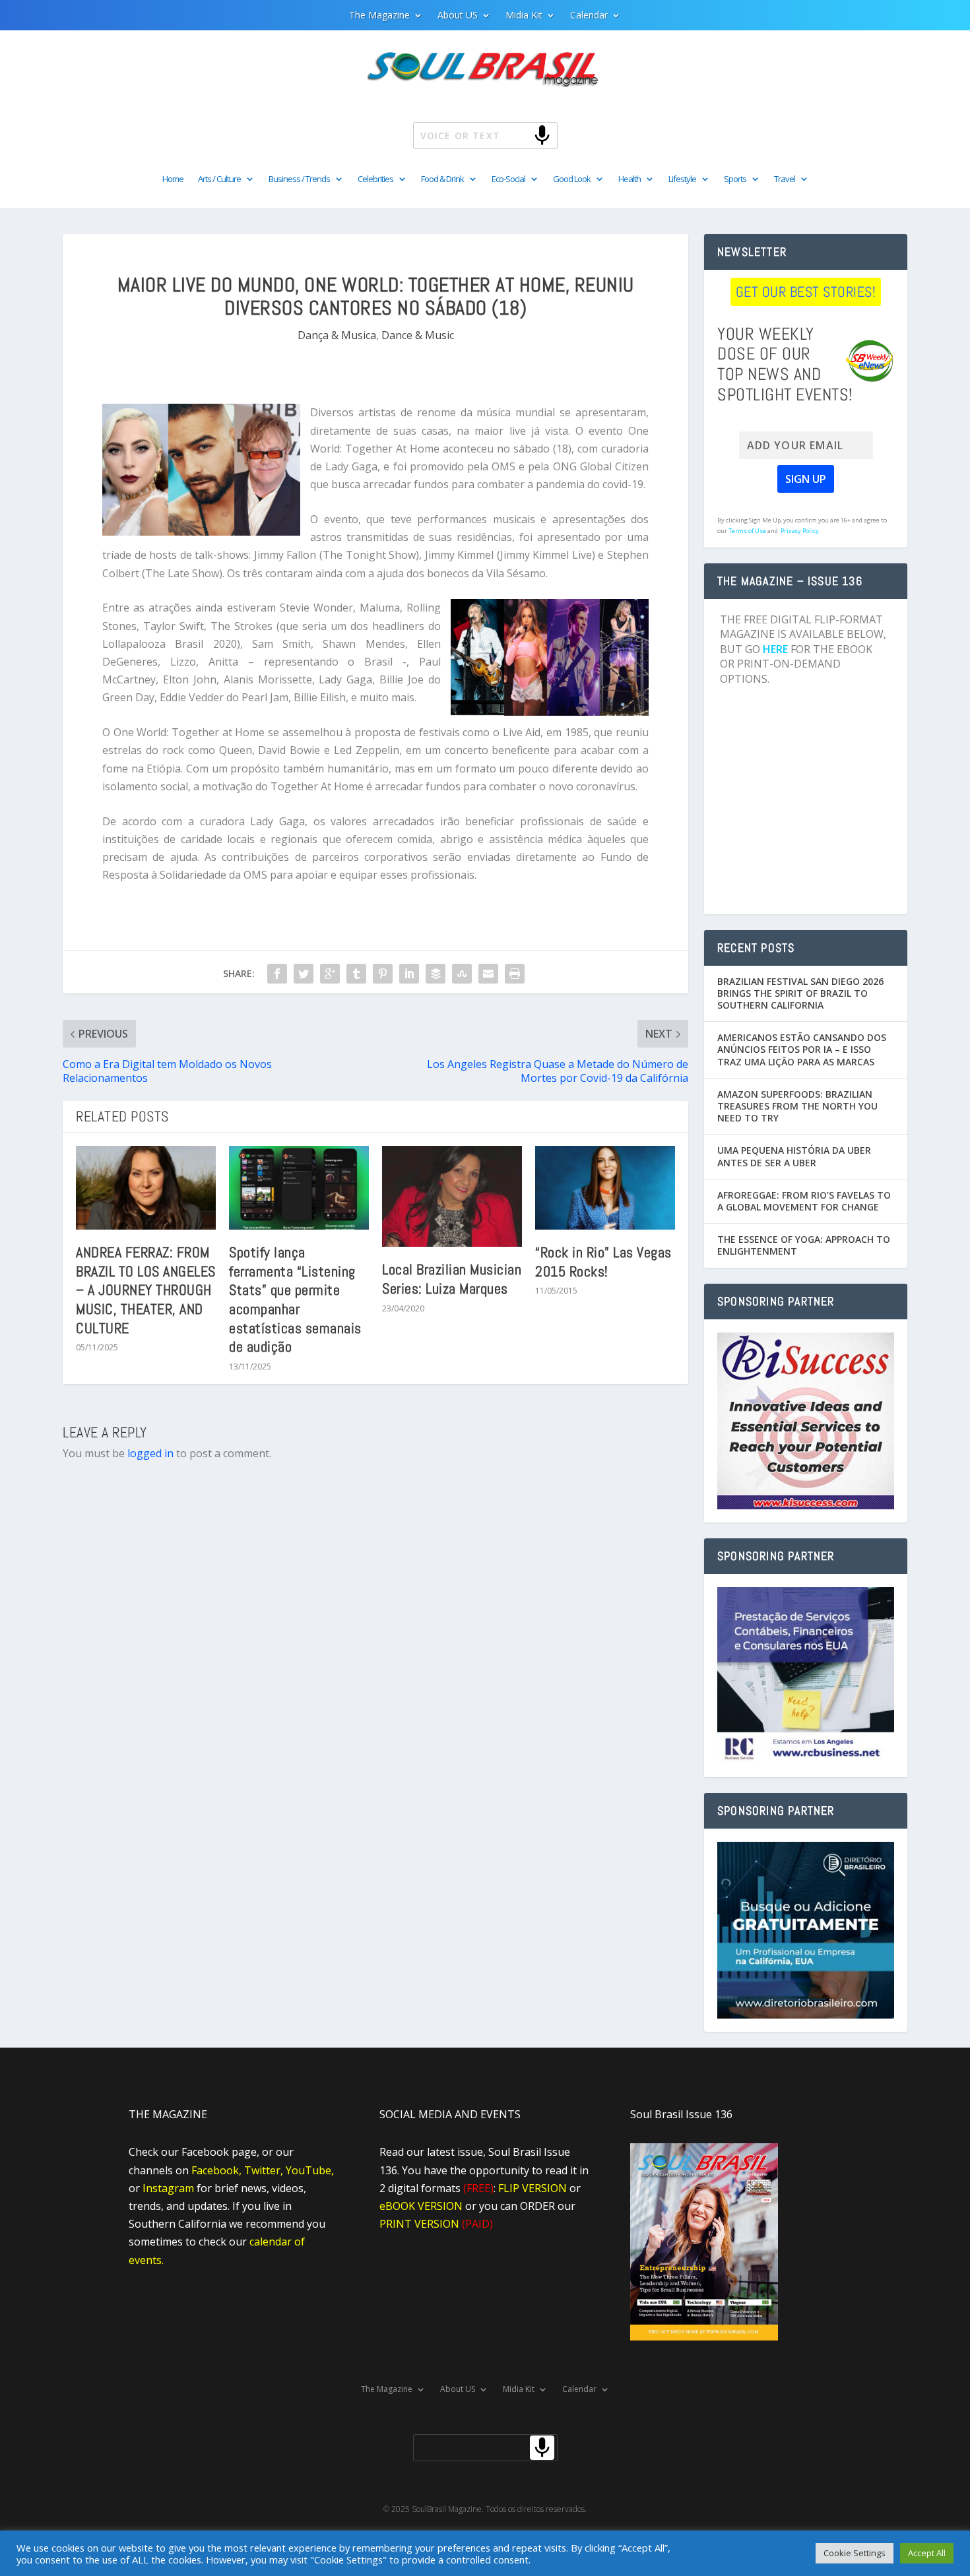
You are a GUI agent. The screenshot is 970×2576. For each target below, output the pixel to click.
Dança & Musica (337, 335)
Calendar (589, 16)
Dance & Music (418, 335)
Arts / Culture (219, 179)
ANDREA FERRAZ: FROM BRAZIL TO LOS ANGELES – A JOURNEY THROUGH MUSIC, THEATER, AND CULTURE (146, 1290)
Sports (735, 179)
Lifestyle (682, 179)
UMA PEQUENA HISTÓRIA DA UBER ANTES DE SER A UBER (794, 1156)
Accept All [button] (927, 2553)
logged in (150, 1453)
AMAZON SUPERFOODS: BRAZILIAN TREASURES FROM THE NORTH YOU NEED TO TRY (797, 1106)
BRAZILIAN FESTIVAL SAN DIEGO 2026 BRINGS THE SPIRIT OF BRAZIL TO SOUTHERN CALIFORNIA (800, 993)
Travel (785, 179)
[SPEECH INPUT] (520, 135)
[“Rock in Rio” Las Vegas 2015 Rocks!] (605, 1188)
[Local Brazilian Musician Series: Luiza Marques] (452, 1196)
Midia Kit (524, 16)
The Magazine (379, 16)
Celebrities (375, 179)
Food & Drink (442, 179)
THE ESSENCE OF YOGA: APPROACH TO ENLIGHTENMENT (804, 1245)
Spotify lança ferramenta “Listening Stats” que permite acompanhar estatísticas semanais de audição (295, 1299)
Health (630, 179)
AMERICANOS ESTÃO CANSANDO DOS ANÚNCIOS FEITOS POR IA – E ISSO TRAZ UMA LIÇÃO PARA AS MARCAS (802, 1049)
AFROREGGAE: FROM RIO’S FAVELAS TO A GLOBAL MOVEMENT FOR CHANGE (804, 1201)
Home (173, 179)
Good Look (572, 179)
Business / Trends (299, 179)
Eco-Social (508, 179)
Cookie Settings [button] (855, 2553)
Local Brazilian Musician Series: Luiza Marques (452, 1279)
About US (458, 16)
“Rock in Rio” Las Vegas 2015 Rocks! (603, 1262)
